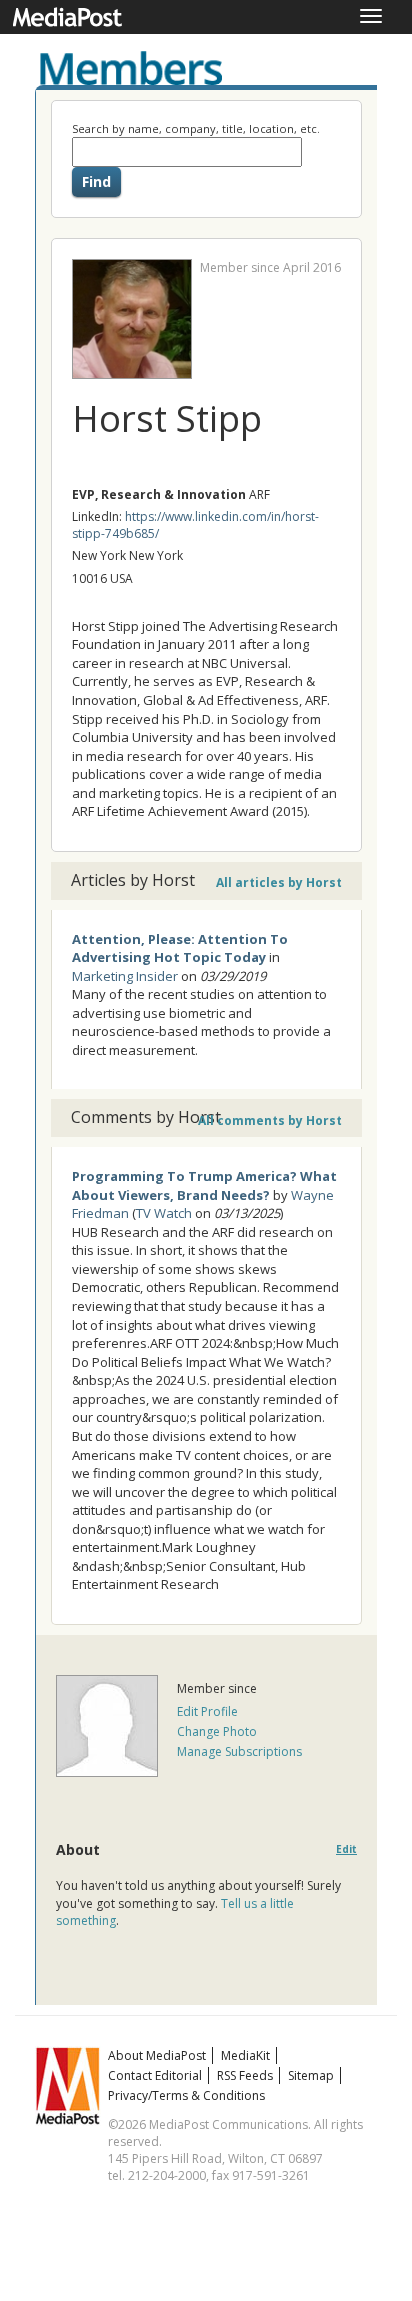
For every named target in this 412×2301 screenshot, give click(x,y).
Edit (346, 1849)
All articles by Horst (279, 882)
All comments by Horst (270, 1120)
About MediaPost (157, 2055)
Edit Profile (207, 1711)
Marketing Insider (125, 976)
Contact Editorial (155, 2075)
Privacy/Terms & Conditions (186, 2095)
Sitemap (311, 2075)
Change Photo (217, 1731)
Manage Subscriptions (239, 1751)
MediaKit (245, 2055)
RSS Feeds (245, 2075)
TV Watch (164, 1213)
